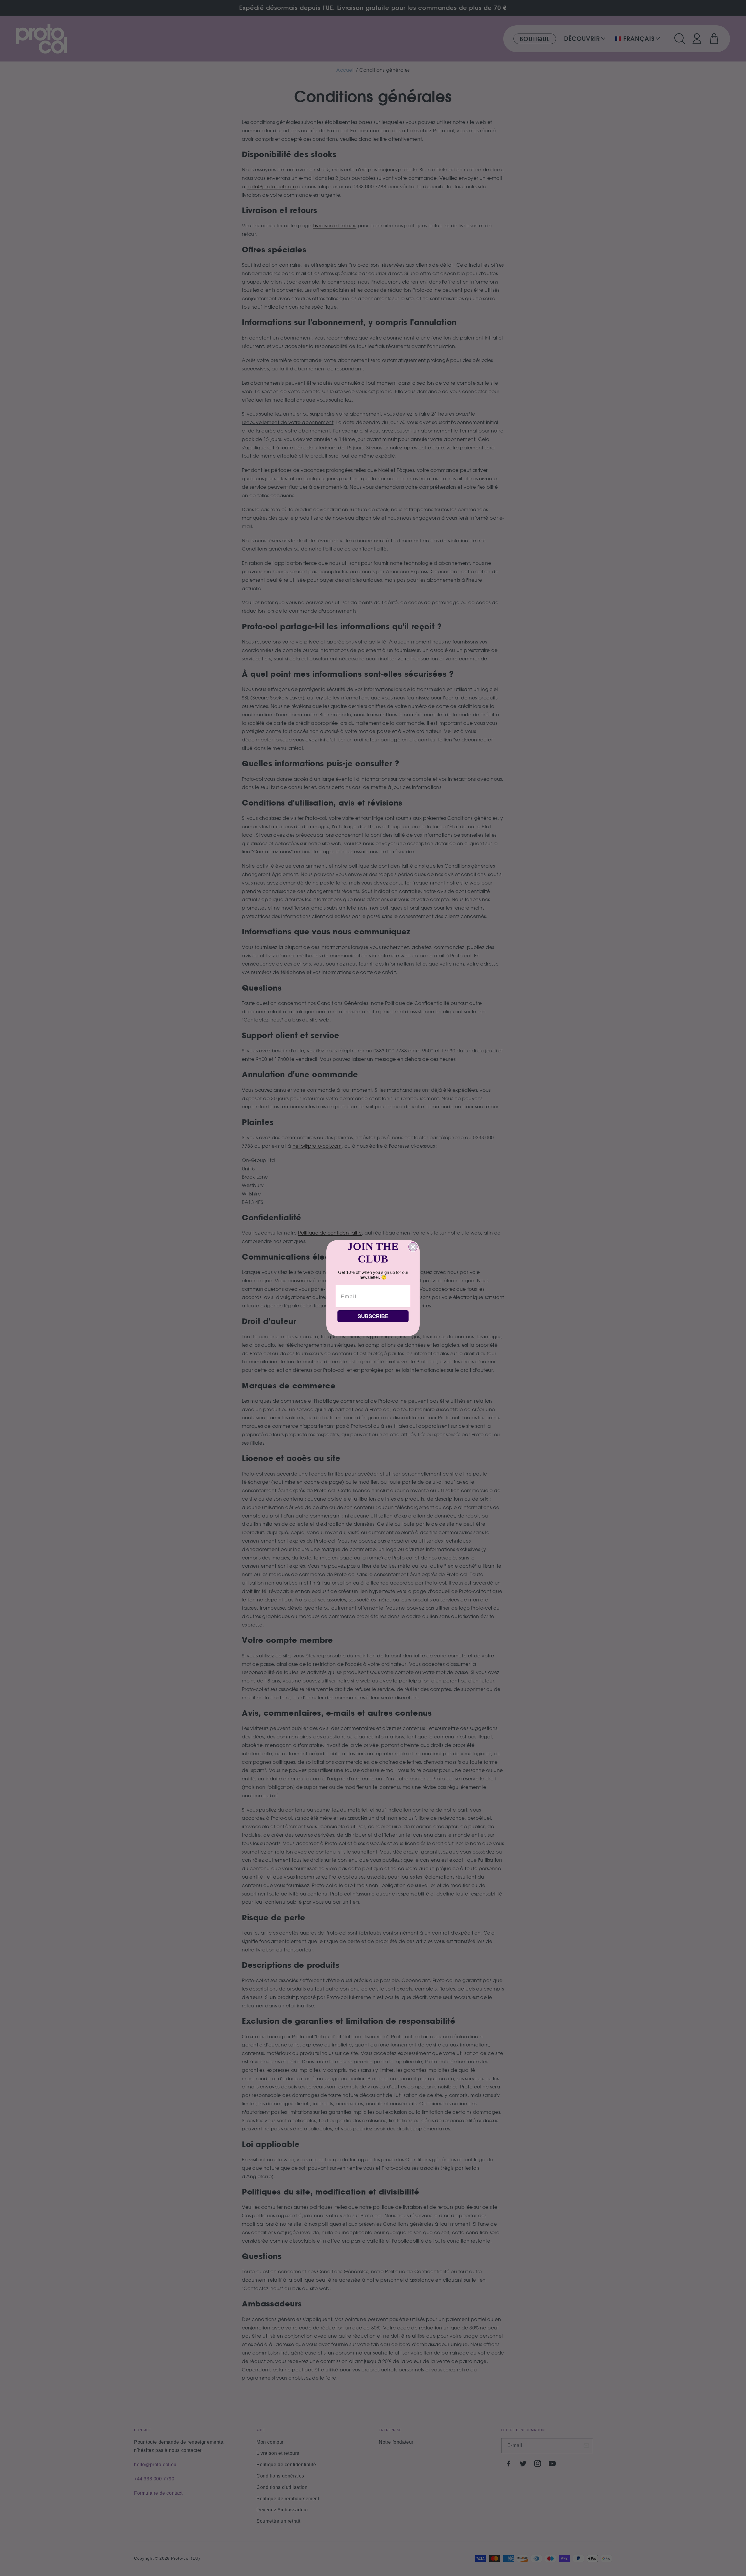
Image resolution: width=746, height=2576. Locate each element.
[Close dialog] (413, 1247)
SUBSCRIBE (373, 1316)
